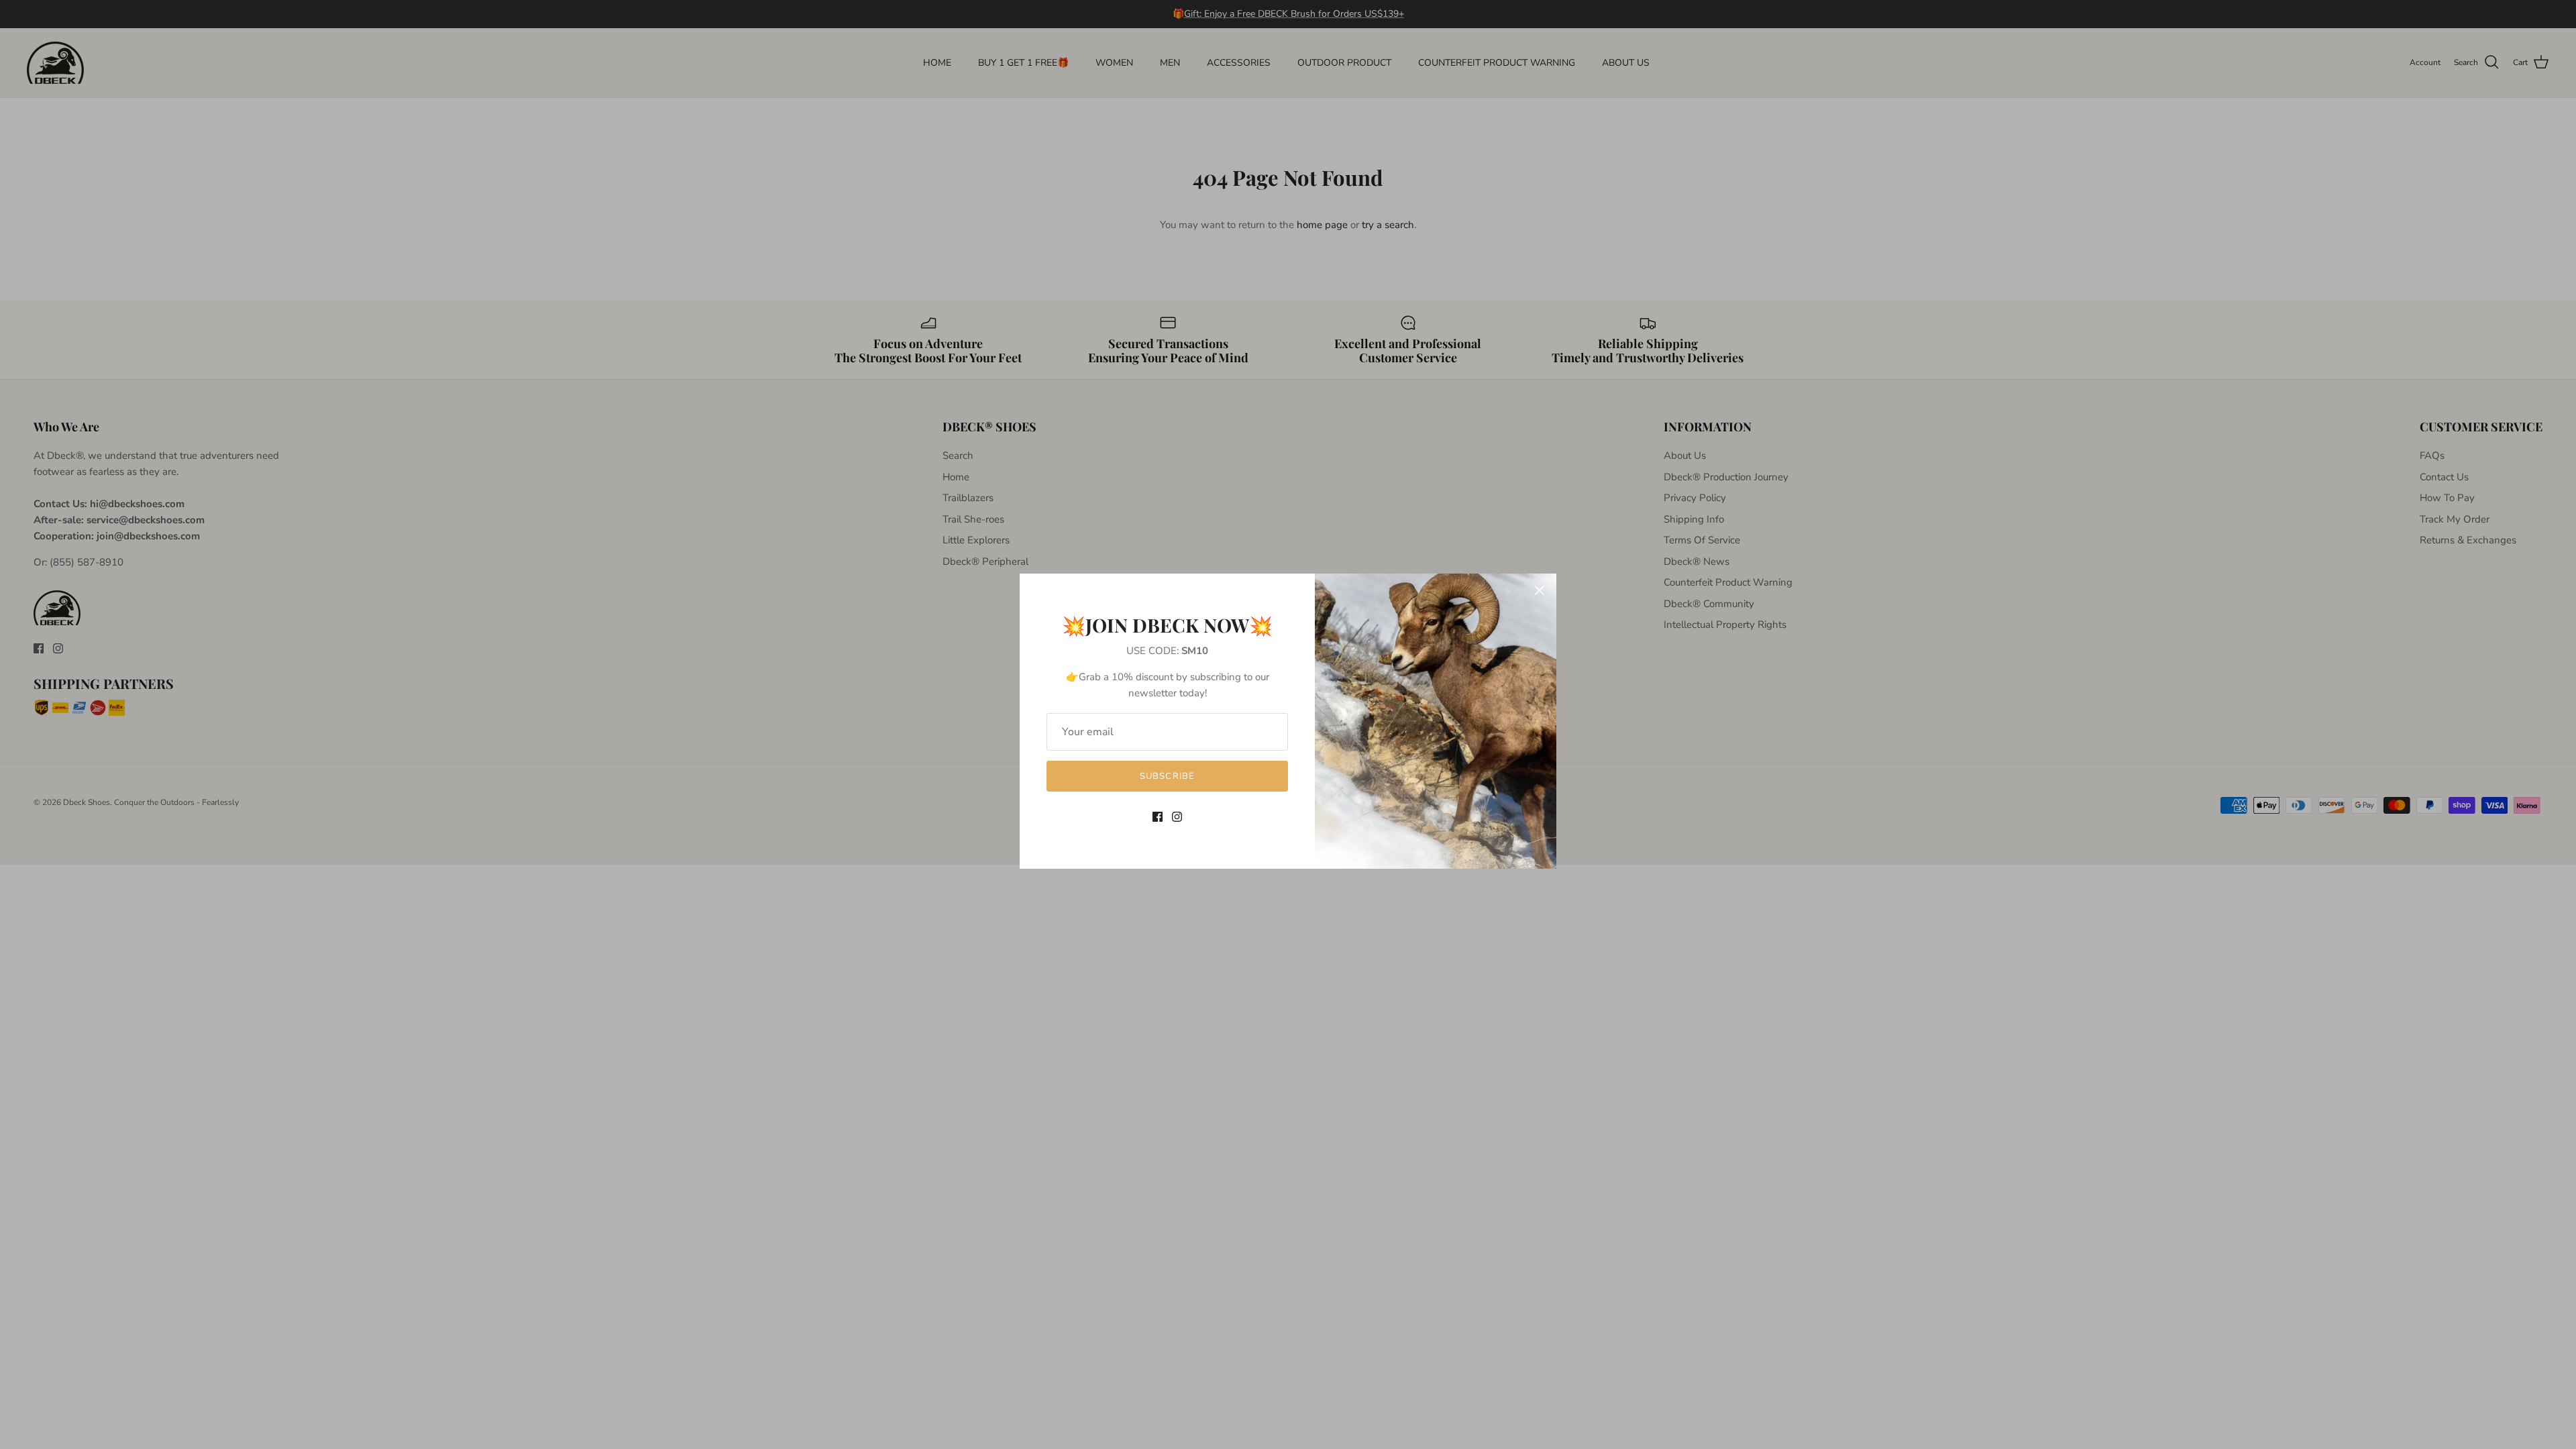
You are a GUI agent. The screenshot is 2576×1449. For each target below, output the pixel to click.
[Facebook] (1158, 817)
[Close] (1540, 590)
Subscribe (1167, 776)
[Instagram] (1177, 817)
